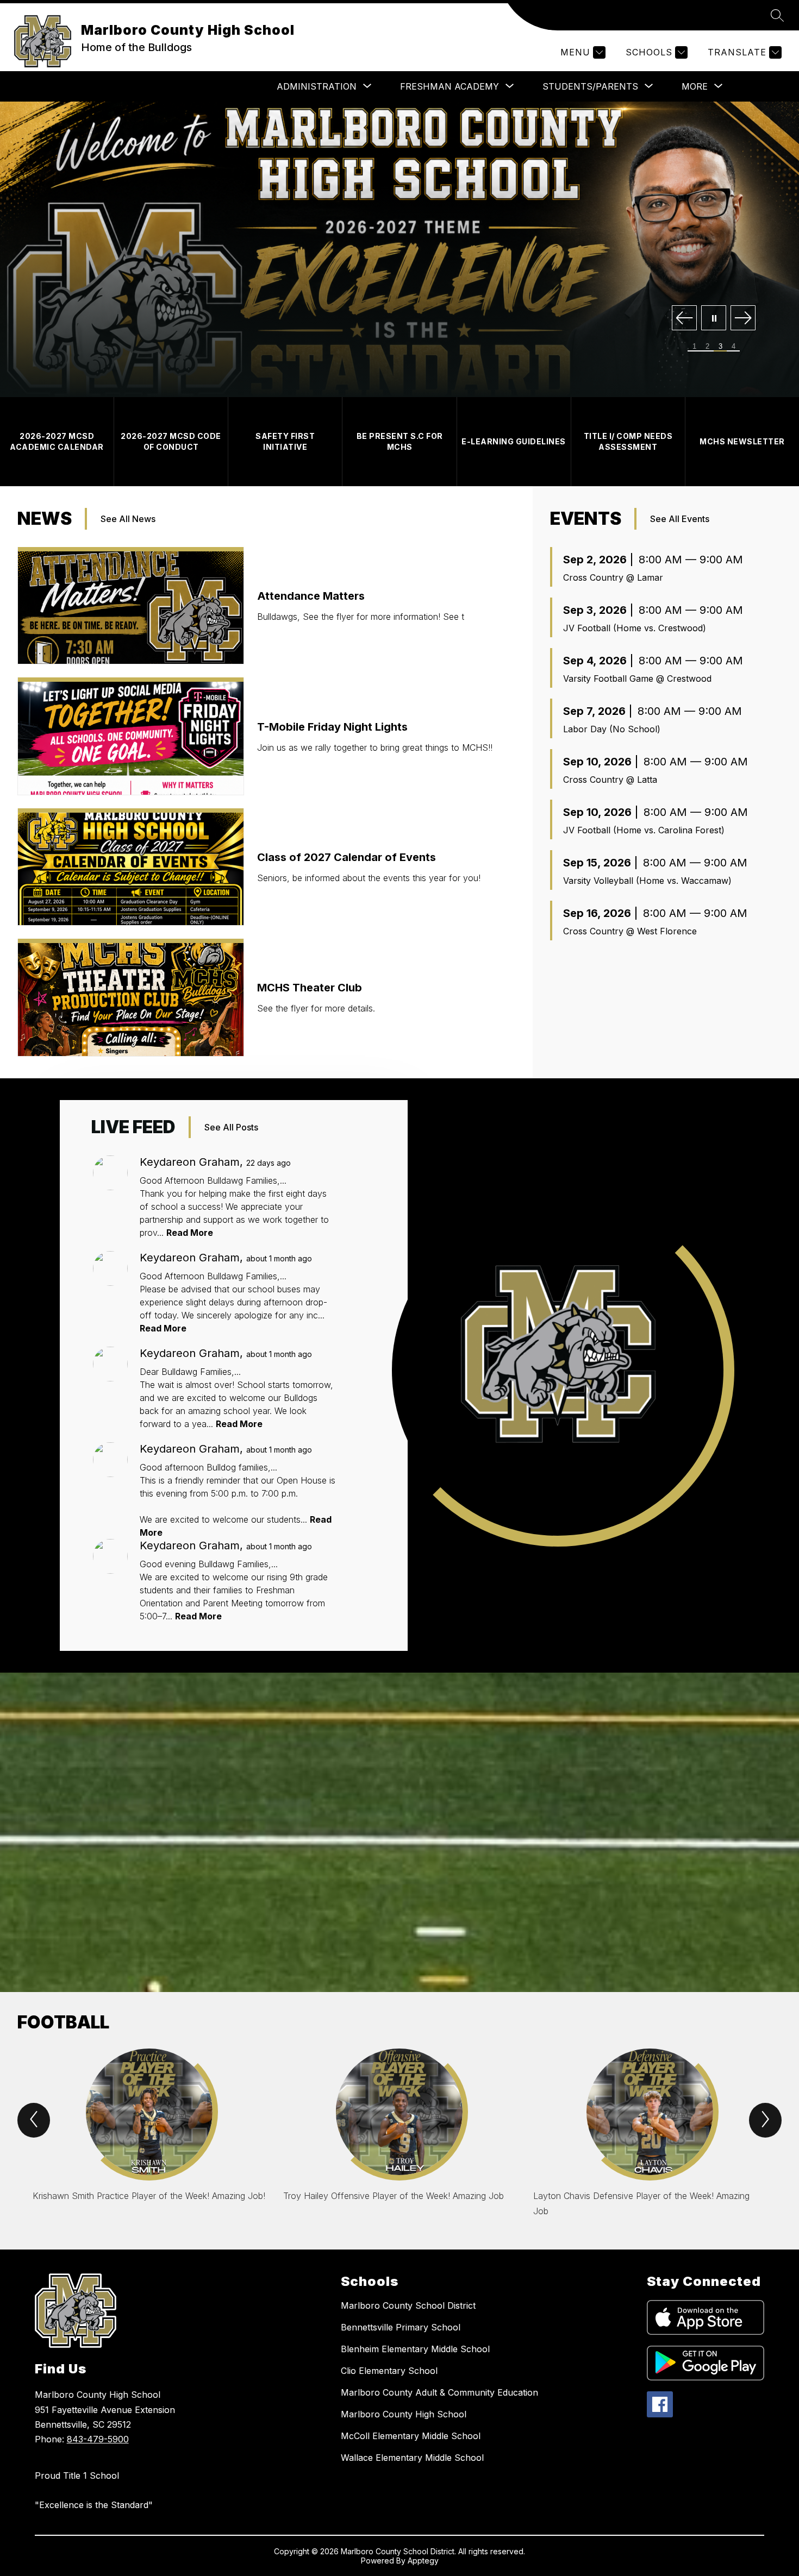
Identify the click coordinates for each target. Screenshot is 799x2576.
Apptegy (423, 2561)
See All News (128, 519)
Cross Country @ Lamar (613, 577)
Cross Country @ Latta (610, 780)
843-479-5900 (98, 2439)
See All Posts (231, 1127)
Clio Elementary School (389, 2371)
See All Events (680, 519)
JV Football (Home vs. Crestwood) (635, 628)
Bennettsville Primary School (401, 2327)
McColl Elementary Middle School (411, 2436)
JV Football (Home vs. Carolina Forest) (644, 830)
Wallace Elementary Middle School (412, 2458)
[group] (149, 2138)
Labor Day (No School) (612, 729)
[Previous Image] (684, 319)
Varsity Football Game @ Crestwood (637, 678)
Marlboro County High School (404, 2414)
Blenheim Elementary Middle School (415, 2349)
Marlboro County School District (408, 2305)
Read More (190, 1233)
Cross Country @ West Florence (630, 931)
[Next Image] (743, 319)
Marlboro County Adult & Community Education (439, 2392)
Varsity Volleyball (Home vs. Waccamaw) (647, 881)
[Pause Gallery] (714, 319)
